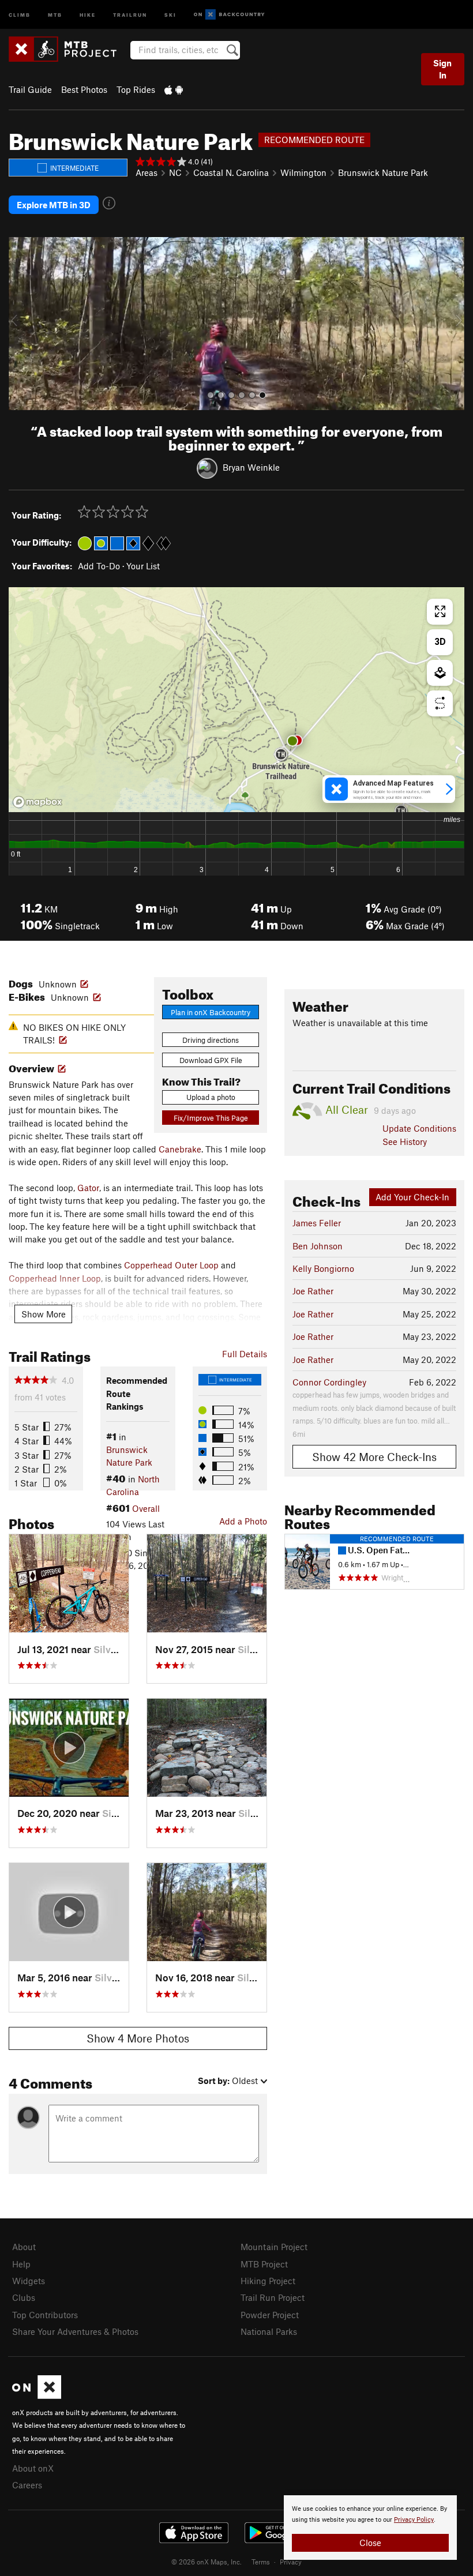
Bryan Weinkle (251, 467)
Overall (146, 1508)
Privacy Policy (414, 2520)
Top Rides (136, 89)
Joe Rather (313, 1291)
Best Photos (84, 89)
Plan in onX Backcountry (211, 1012)
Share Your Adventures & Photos (75, 2331)
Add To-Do (99, 566)
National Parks (269, 2331)
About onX (33, 2468)
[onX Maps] (37, 2395)
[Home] (68, 49)
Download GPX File (211, 1060)
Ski (170, 14)
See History (405, 1141)
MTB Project (264, 2264)
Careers (27, 2485)
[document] (370, 2528)
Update (419, 1128)
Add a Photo (243, 1521)
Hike (88, 14)
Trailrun (130, 14)
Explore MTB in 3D (54, 205)
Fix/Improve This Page (211, 1118)
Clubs (24, 2297)
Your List (143, 566)
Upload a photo (211, 1097)
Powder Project (270, 2315)
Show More (44, 1314)
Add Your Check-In (412, 1197)
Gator (88, 1188)
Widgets (29, 2281)
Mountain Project (274, 2247)
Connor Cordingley (329, 1382)
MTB (55, 14)
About (24, 2247)
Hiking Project (268, 2281)
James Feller (317, 1223)
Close (370, 2543)
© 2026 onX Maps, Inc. (207, 2562)
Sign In (442, 69)
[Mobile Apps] (174, 89)
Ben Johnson (318, 1246)
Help (21, 2264)
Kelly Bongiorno (323, 1268)
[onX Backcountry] (229, 15)
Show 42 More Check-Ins (374, 1457)
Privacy (291, 2562)
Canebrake (180, 1149)
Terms (261, 2562)
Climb (20, 14)
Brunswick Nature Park (383, 172)
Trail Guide (30, 89)
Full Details (245, 1354)
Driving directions (211, 1040)
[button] (20, 324)
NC (175, 172)
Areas (147, 172)
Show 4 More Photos (138, 2038)
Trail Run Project (273, 2297)
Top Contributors (45, 2315)
